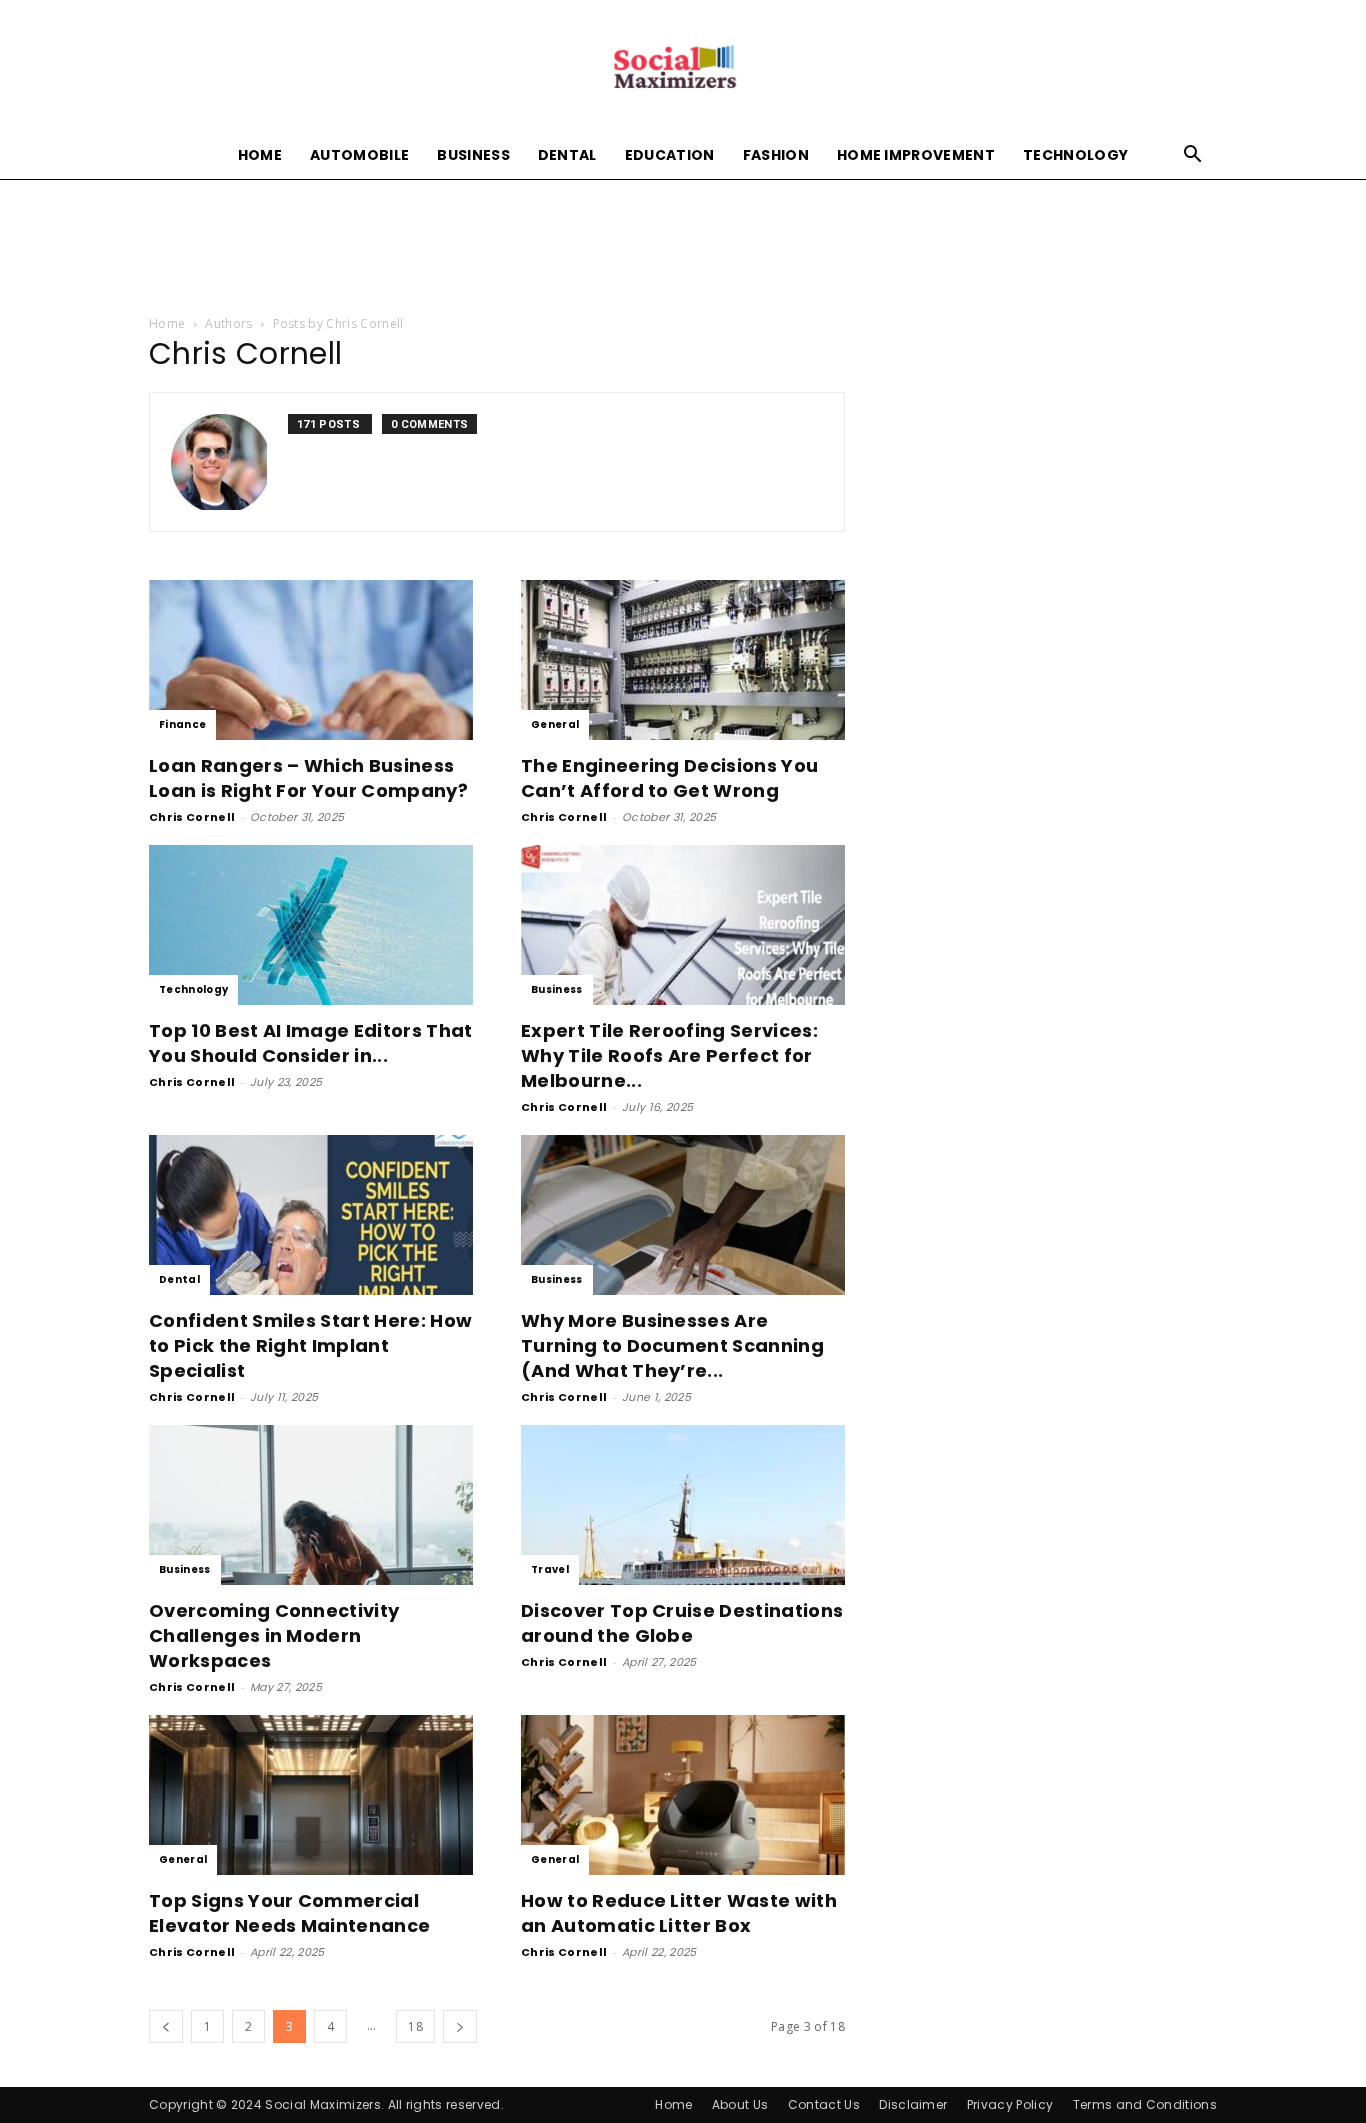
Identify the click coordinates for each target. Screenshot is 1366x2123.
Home (260, 155)
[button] (1193, 156)
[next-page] (460, 2026)
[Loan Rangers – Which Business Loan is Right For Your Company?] (311, 660)
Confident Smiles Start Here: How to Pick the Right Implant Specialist (310, 1345)
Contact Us (824, 2104)
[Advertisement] (683, 248)
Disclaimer (913, 2104)
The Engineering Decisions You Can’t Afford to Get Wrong (669, 778)
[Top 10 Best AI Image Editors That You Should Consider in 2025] (311, 925)
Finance (182, 724)
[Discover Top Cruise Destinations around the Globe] (683, 1505)
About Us (740, 2104)
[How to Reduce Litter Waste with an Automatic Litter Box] (683, 1795)
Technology (1075, 155)
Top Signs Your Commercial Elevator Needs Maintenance (289, 1913)
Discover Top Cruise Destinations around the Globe (682, 1623)
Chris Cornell (192, 817)
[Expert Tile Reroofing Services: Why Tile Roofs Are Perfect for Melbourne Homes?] (683, 925)
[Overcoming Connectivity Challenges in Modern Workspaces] (311, 1505)
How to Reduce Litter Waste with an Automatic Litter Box (679, 1913)
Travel (550, 1569)
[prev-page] (166, 2026)
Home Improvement (916, 155)
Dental (567, 155)
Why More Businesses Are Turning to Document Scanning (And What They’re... (672, 1345)
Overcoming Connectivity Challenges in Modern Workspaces (274, 1635)
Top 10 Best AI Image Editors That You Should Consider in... (311, 1043)
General (555, 724)
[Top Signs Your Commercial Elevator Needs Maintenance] (311, 1795)
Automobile (359, 155)
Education (670, 155)
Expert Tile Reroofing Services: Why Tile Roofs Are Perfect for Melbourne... (669, 1055)
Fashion (776, 155)
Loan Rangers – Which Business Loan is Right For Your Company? (308, 778)
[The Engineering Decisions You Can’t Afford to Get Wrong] (683, 660)
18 (415, 2026)
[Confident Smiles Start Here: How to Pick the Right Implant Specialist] (311, 1215)
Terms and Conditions (1145, 2104)
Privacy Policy (1010, 2104)
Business (473, 155)
